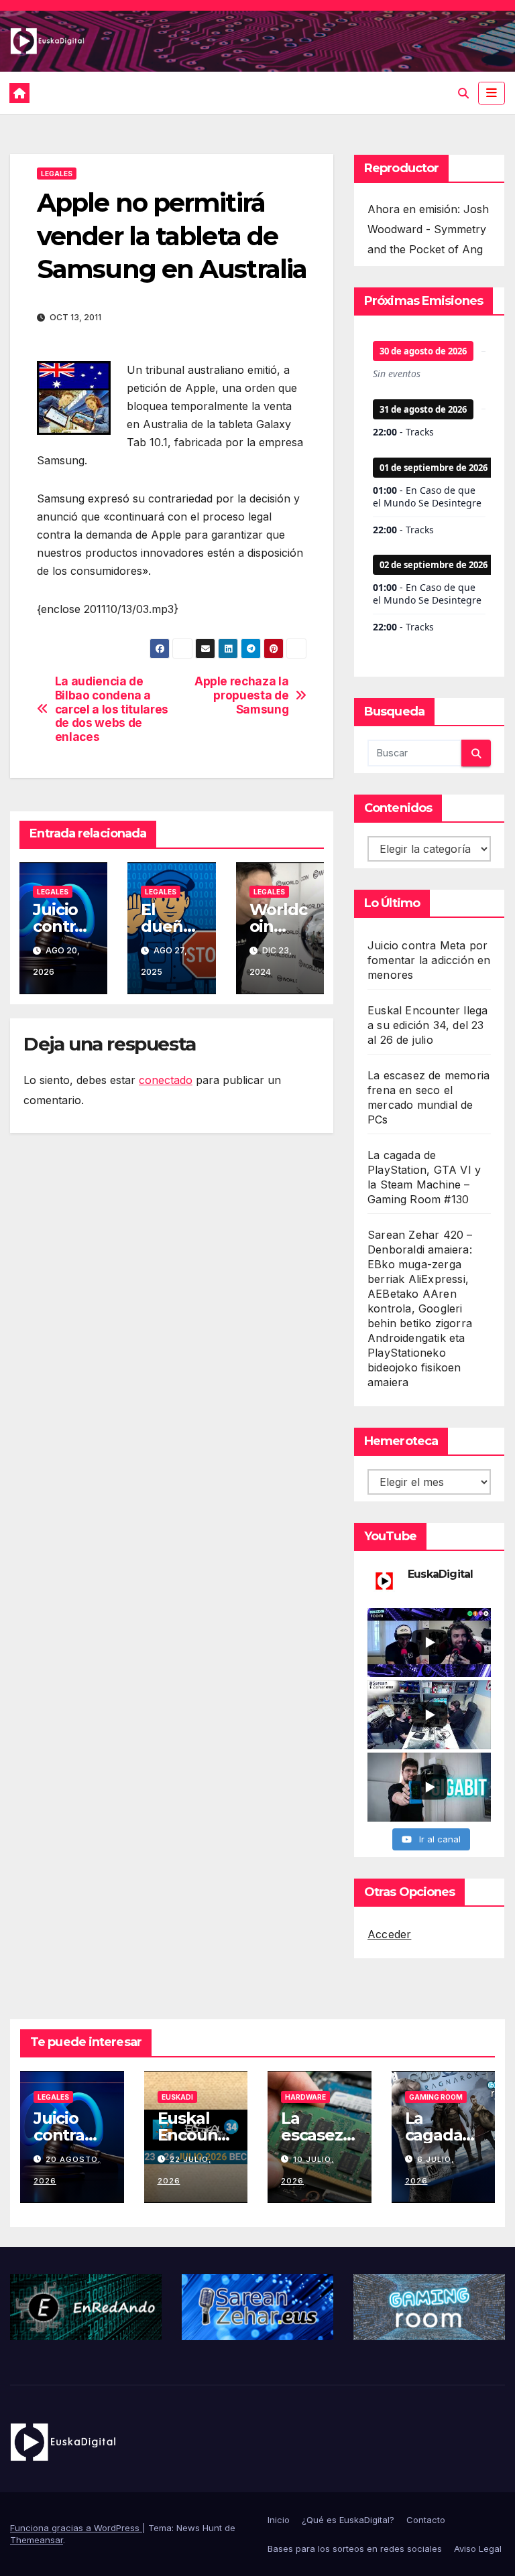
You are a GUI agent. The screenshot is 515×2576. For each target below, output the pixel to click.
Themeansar (37, 2540)
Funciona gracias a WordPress (76, 2528)
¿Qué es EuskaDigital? (348, 2520)
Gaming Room (436, 2097)
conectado (166, 1080)
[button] (463, 93)
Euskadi (177, 2097)
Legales (57, 174)
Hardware (305, 2097)
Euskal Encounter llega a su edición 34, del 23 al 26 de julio (427, 1025)
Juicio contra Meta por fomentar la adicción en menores (429, 960)
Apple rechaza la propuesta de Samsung (241, 695)
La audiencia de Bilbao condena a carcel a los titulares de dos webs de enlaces (112, 709)
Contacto (426, 2520)
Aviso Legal (478, 2549)
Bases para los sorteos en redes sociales (355, 2549)
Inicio (279, 2520)
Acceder (389, 1934)
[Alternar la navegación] (492, 93)
